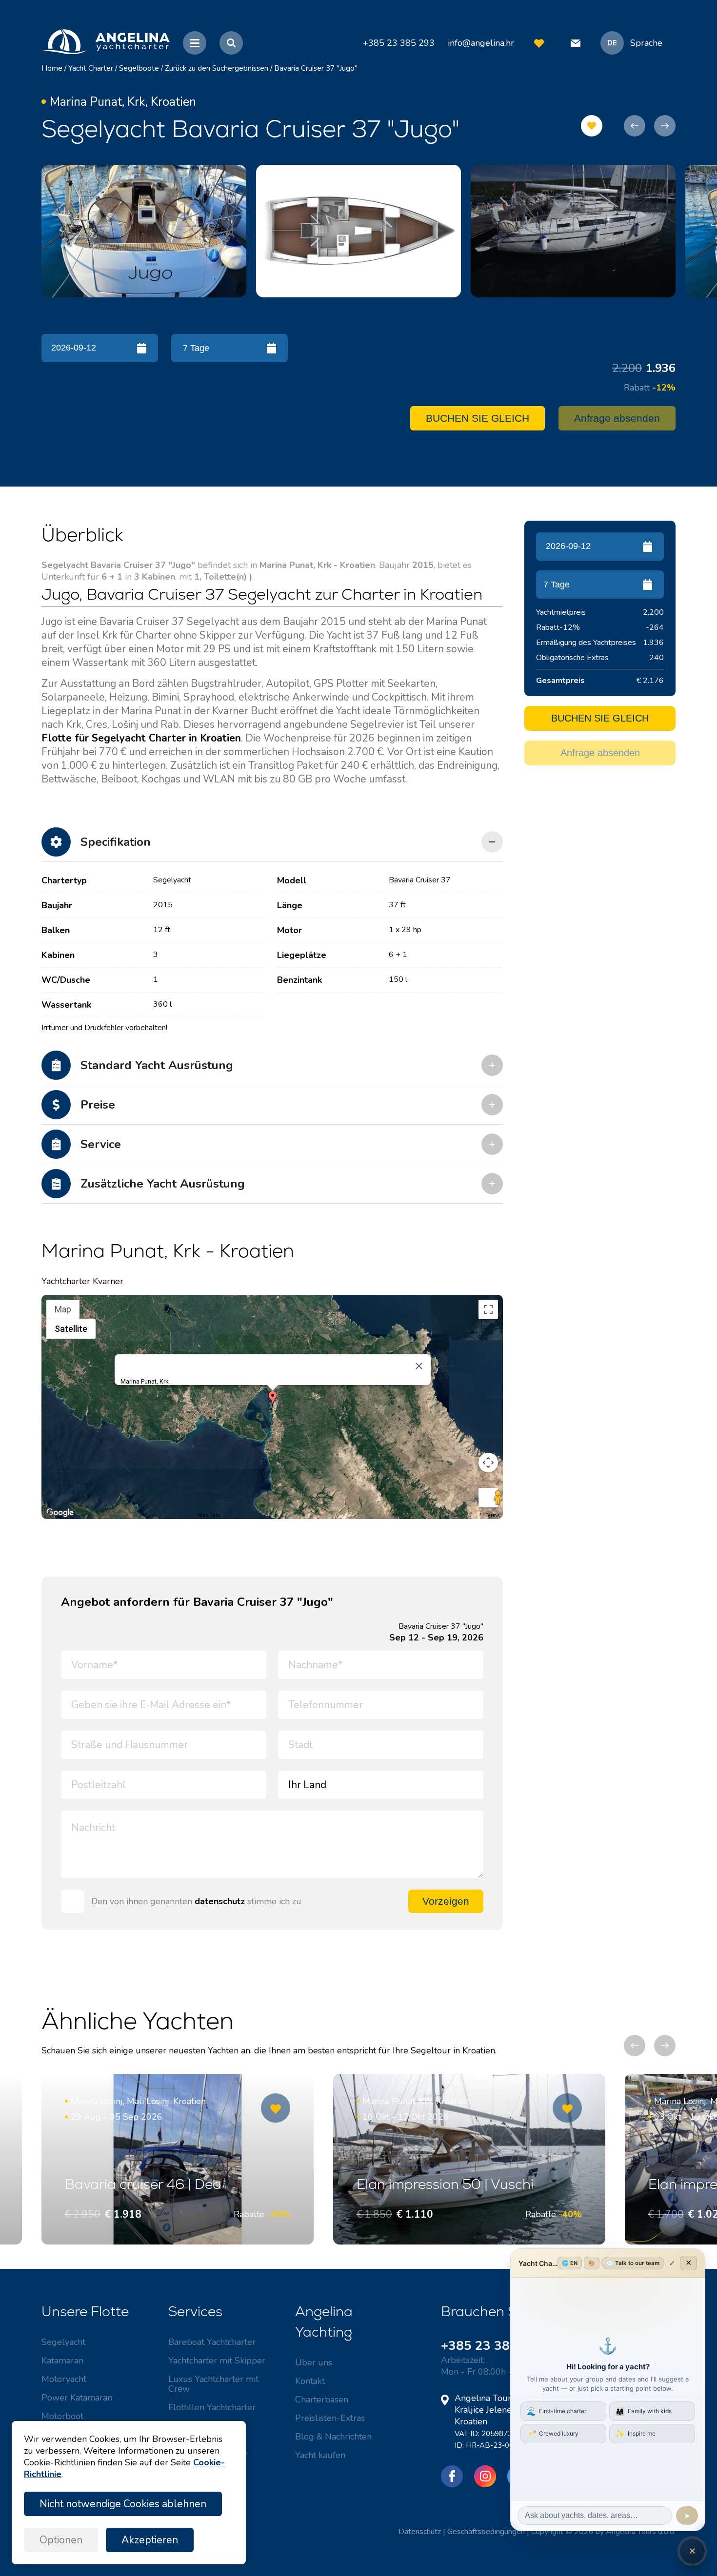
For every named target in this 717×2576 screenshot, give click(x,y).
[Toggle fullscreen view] (488, 1309)
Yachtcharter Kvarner (82, 1281)
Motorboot (62, 2416)
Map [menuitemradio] (63, 1309)
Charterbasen (322, 2400)
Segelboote (139, 68)
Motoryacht (64, 2379)
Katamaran (62, 2361)
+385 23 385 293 (493, 2346)
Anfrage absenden (617, 418)
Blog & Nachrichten (333, 2437)
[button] (273, 1399)
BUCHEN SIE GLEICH (478, 418)
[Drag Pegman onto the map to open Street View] (488, 1498)
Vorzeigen (446, 1901)
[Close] (419, 1366)
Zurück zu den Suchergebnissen (217, 68)
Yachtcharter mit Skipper (217, 2361)
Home (52, 68)
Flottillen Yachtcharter (212, 2407)
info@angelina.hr (481, 43)
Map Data (209, 1515)
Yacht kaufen (320, 2455)
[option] (144, 231)
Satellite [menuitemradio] (71, 1329)
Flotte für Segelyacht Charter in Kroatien (141, 738)
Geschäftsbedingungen (486, 2532)
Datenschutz (420, 2532)
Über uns (314, 2362)
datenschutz (220, 1901)
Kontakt (310, 2381)
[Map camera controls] (488, 1463)
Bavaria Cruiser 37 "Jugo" (316, 68)
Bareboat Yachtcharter (212, 2342)
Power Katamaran (77, 2398)
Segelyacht (63, 2342)
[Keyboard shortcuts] (48, 1516)
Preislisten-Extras (330, 2418)
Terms (493, 1515)
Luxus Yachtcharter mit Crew (213, 2384)
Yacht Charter (91, 68)
